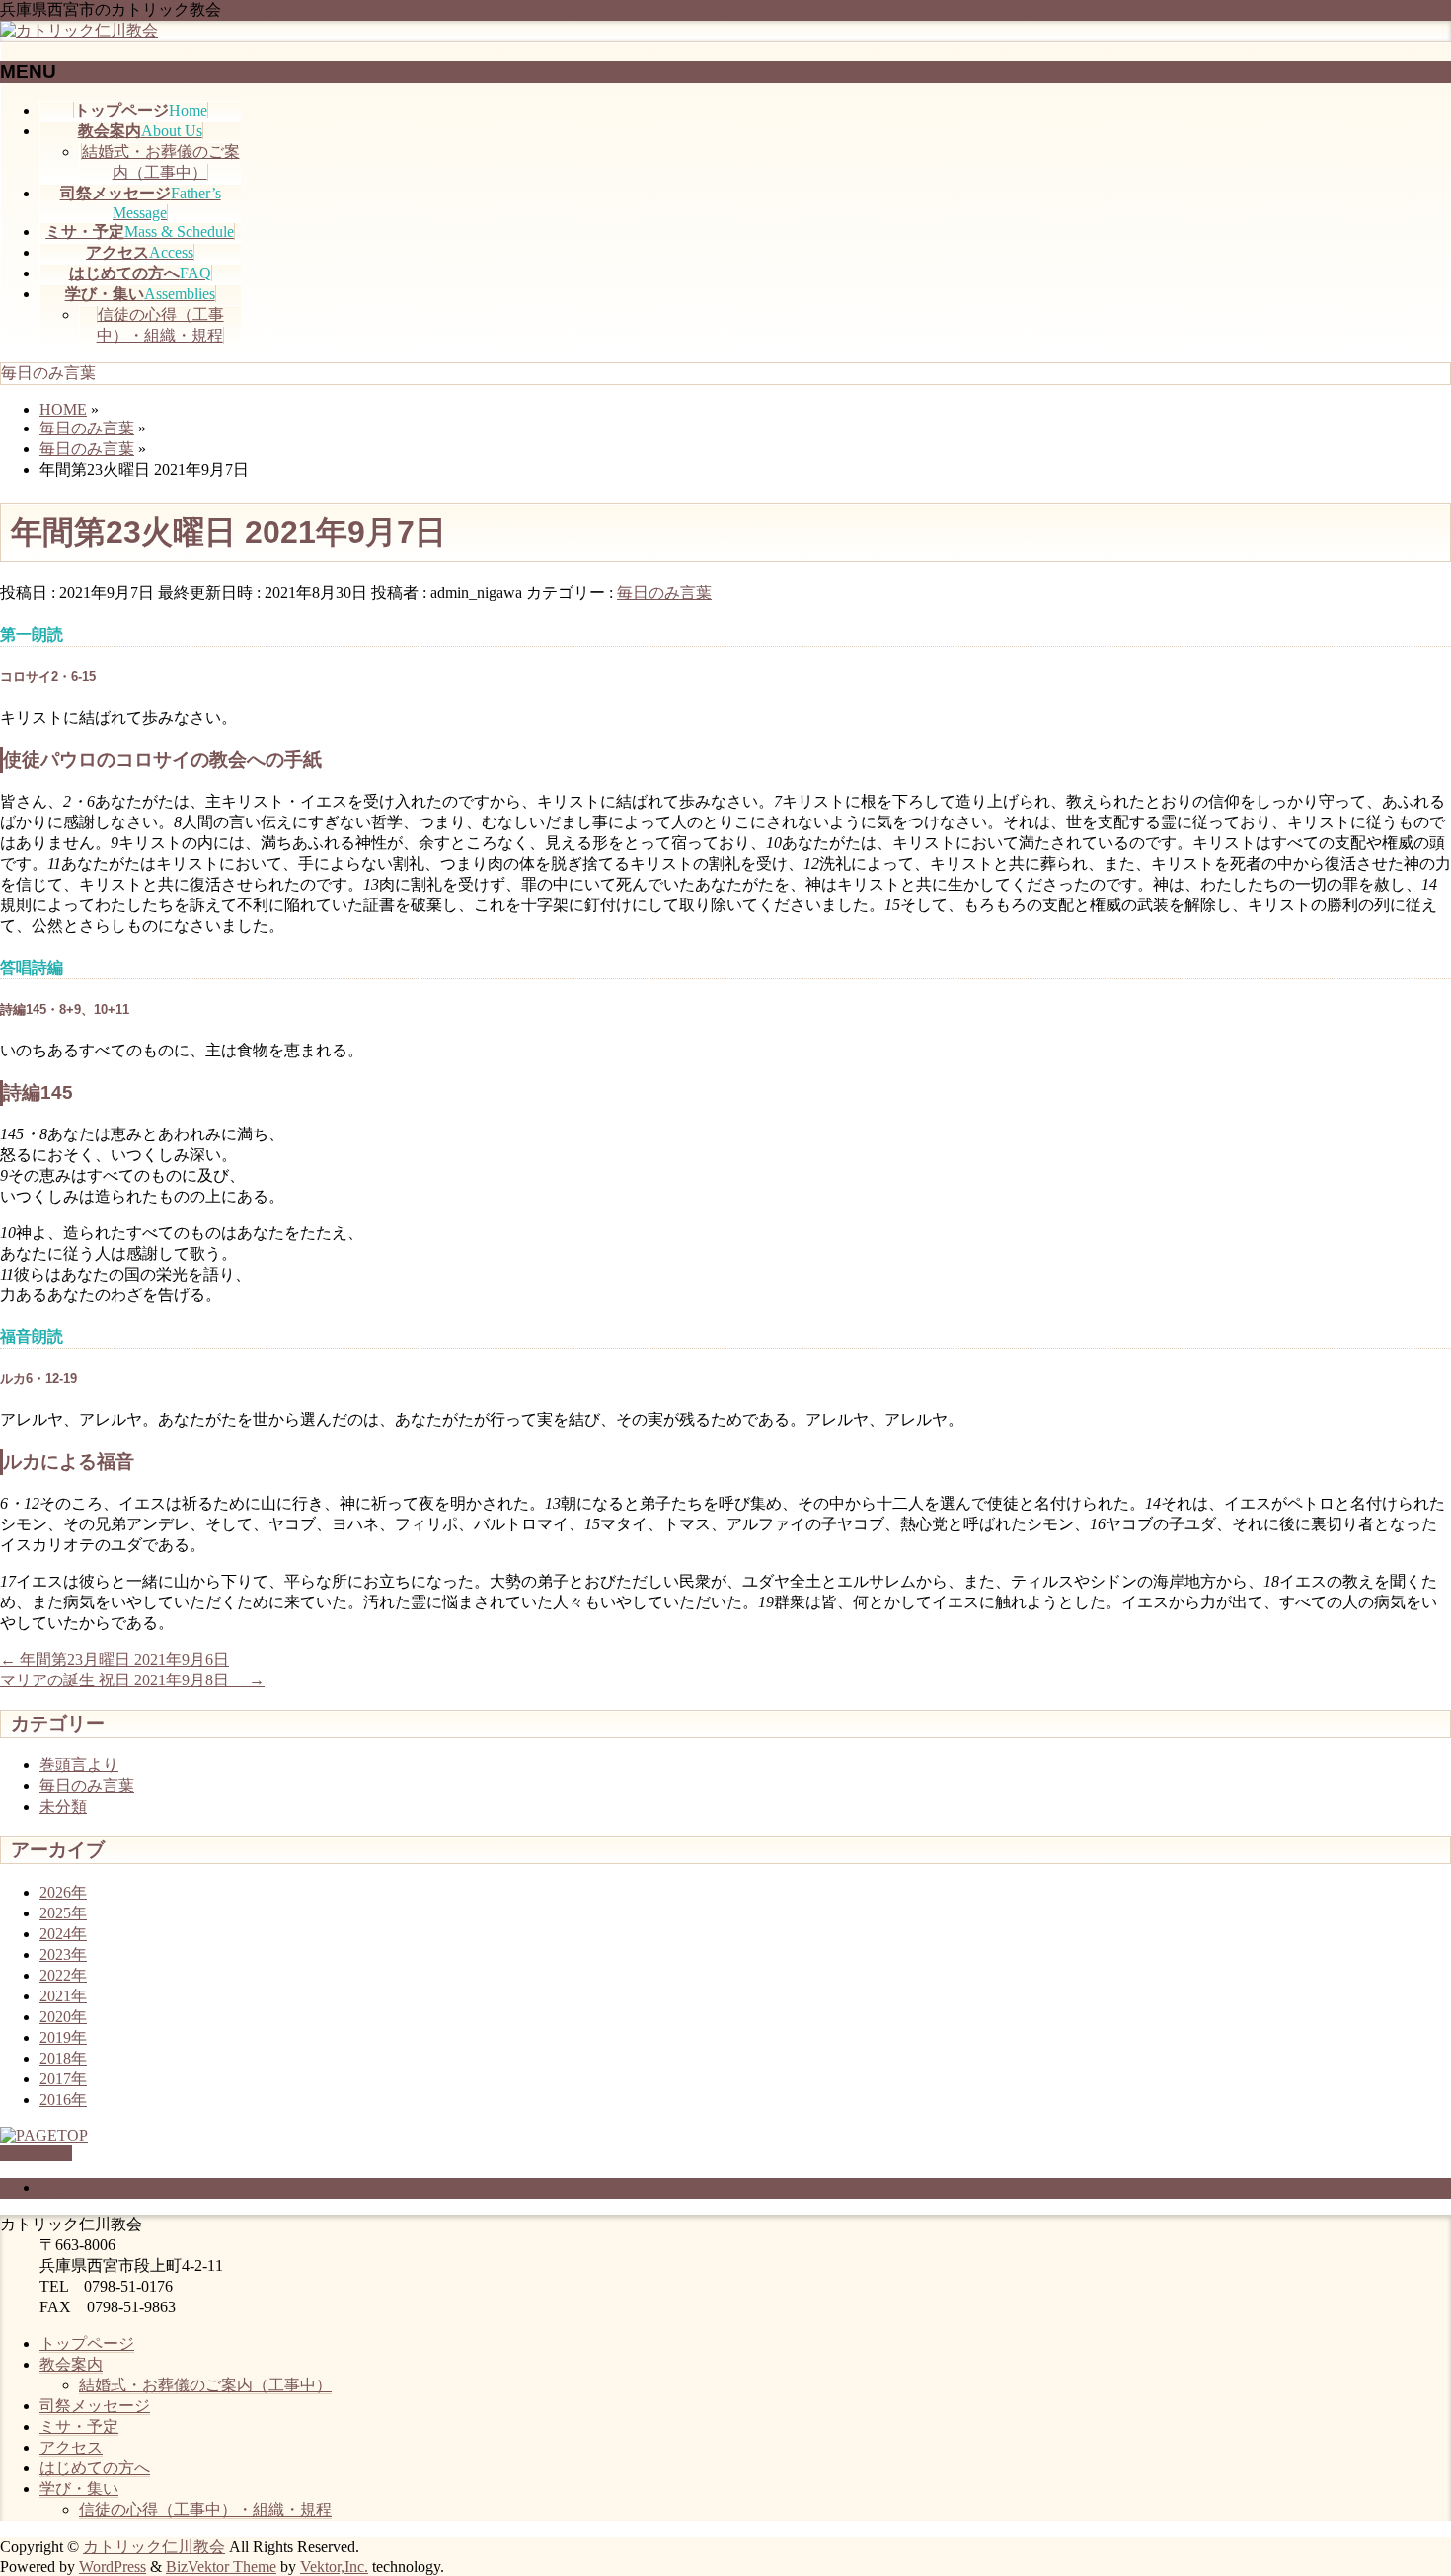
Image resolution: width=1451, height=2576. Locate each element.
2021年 (63, 1996)
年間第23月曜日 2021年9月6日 (115, 1659)
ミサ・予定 (79, 2426)
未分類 (63, 1806)
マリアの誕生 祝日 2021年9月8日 (132, 1680)
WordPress (113, 2567)
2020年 (63, 2017)
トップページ (87, 2343)
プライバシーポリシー (118, 2187)
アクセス (71, 2447)
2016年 (63, 2100)
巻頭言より (79, 1765)
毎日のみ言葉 (664, 593)
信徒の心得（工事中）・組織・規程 (205, 2509)
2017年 (63, 2079)
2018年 (63, 2058)
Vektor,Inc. (334, 2567)
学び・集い (79, 2489)
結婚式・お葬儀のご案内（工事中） (205, 2385)
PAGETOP (36, 2153)
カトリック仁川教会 (154, 2547)
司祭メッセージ (95, 2406)
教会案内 (71, 2364)
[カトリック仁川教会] (79, 30)
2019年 (63, 2037)
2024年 (63, 1934)
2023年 (63, 1954)
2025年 (63, 1913)
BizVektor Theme (221, 2567)
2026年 (63, 1892)
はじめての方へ (95, 2468)
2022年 (63, 1975)
